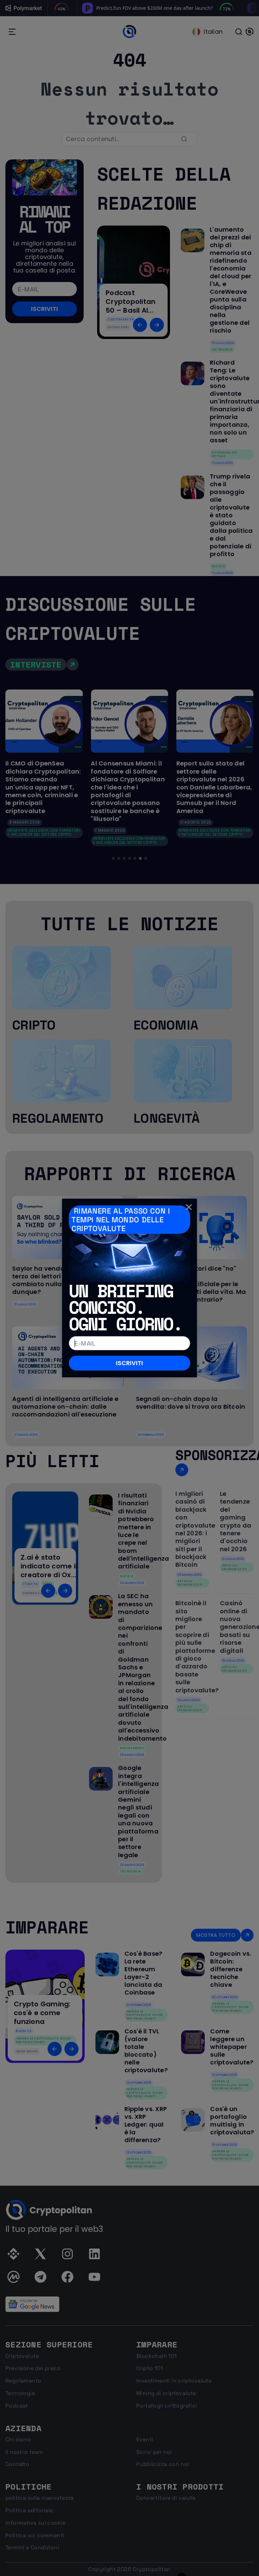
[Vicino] (189, 1207)
